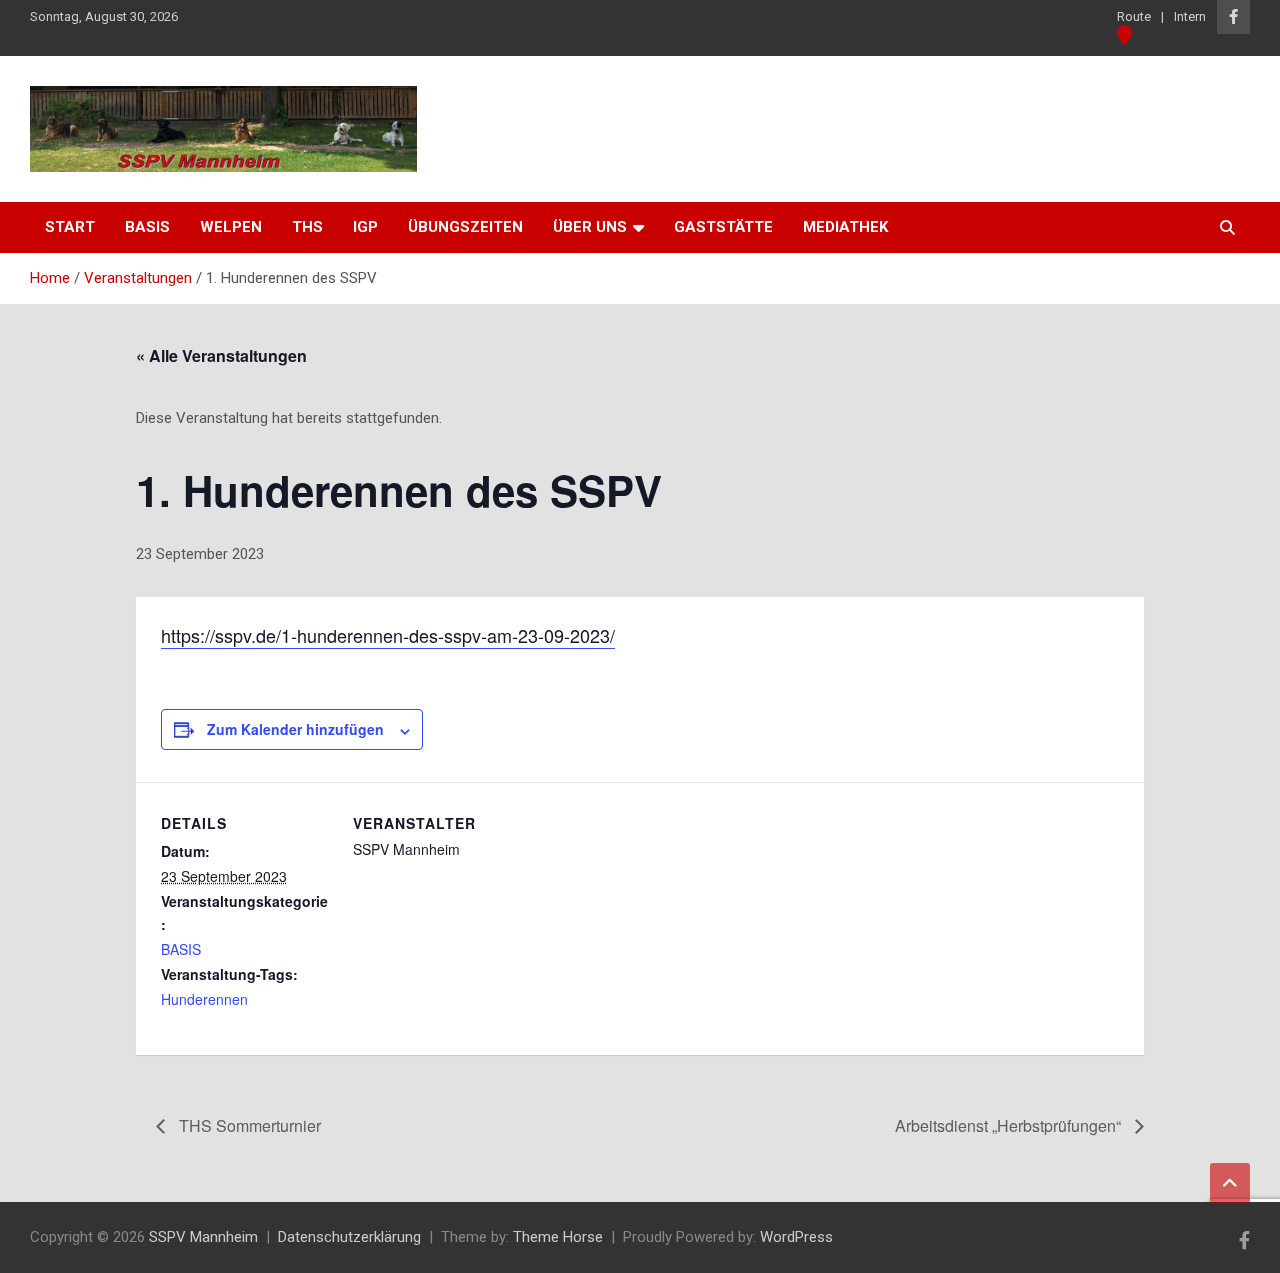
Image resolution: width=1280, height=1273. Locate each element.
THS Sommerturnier (248, 1125)
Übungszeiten (465, 227)
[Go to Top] (1230, 1183)
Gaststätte (723, 227)
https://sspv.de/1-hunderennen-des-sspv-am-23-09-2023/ (388, 635)
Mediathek (845, 227)
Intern (1190, 16)
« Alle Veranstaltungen (221, 355)
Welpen (231, 227)
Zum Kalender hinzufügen (295, 729)
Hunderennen (204, 999)
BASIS (181, 949)
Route (1134, 16)
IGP (365, 227)
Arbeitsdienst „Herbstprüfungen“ (1010, 1125)
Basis (147, 227)
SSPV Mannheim (203, 1237)
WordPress (796, 1237)
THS (307, 227)
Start (70, 227)
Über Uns (590, 227)
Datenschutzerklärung (349, 1237)
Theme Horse (558, 1237)
